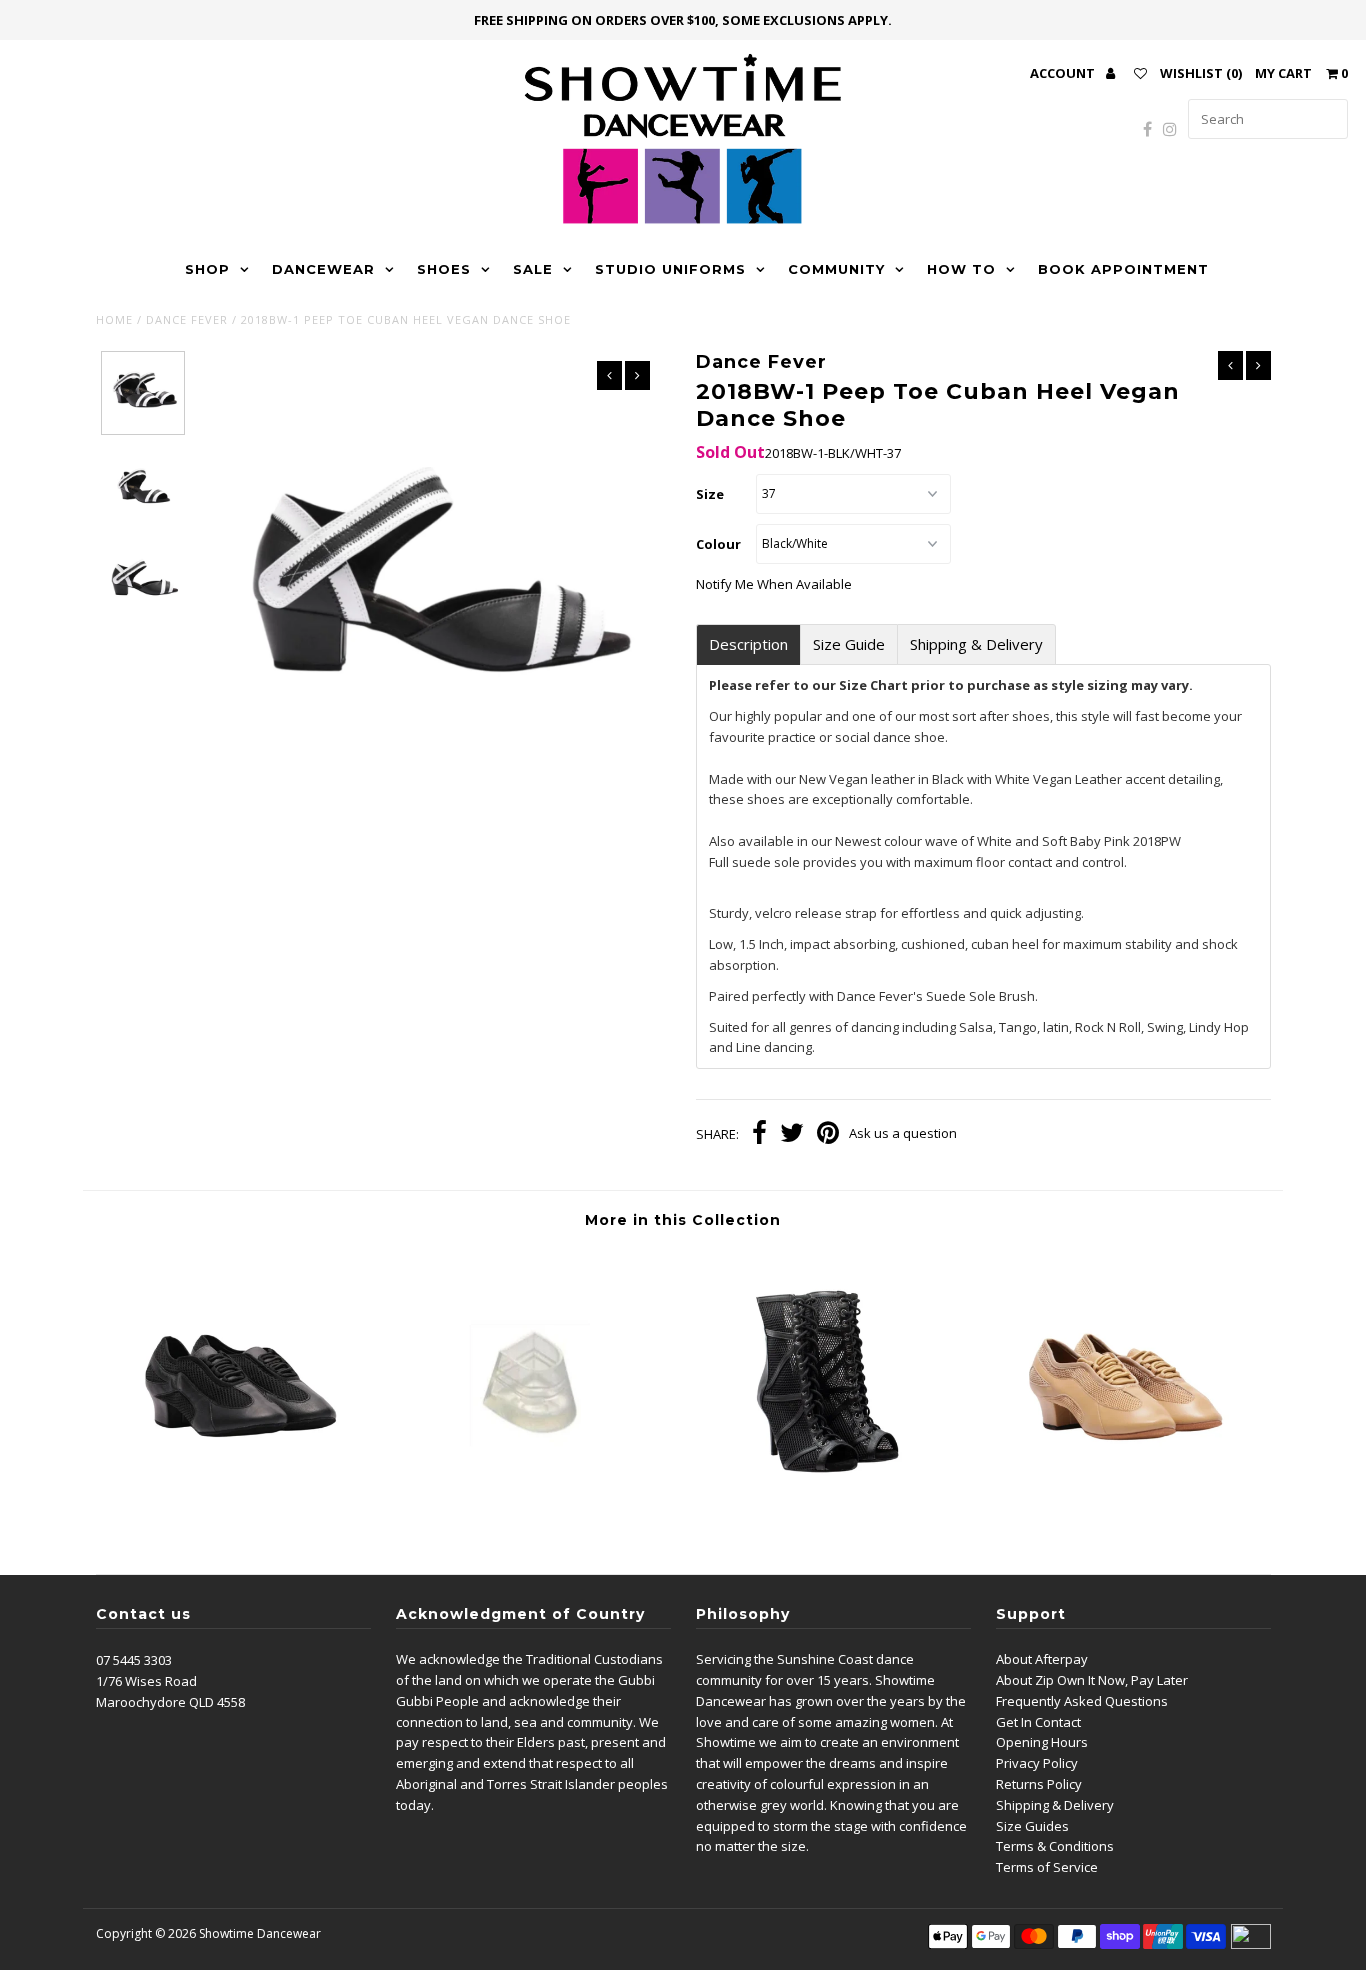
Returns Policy (1039, 1784)
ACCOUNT (1064, 73)
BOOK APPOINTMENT (1123, 269)
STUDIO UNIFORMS (670, 269)
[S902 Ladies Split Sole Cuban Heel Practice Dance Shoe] (242, 1513)
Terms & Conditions (1055, 1846)
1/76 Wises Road (146, 1681)
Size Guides (1032, 1826)
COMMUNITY (836, 269)
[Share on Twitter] (792, 1135)
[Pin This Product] (828, 1135)
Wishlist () (1201, 73)
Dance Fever (187, 319)
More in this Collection (683, 1220)
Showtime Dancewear (260, 1933)
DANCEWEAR (323, 269)
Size (710, 494)
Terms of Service (1047, 1867)
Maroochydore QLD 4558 (170, 1702)
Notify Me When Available (774, 584)
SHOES (444, 269)
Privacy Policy (1037, 1763)
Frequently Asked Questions (1082, 1701)
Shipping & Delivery (976, 644)
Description (748, 644)
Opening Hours (1042, 1742)
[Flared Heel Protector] (535, 1513)
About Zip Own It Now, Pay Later (1092, 1680)
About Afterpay (1042, 1659)
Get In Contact (1038, 1722)
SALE (533, 269)
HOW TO (961, 269)
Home (114, 319)
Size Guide (849, 644)
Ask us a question (903, 1133)
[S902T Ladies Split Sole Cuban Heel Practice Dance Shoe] (1123, 1513)
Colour (718, 544)
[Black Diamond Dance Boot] (829, 1513)
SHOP (207, 269)
